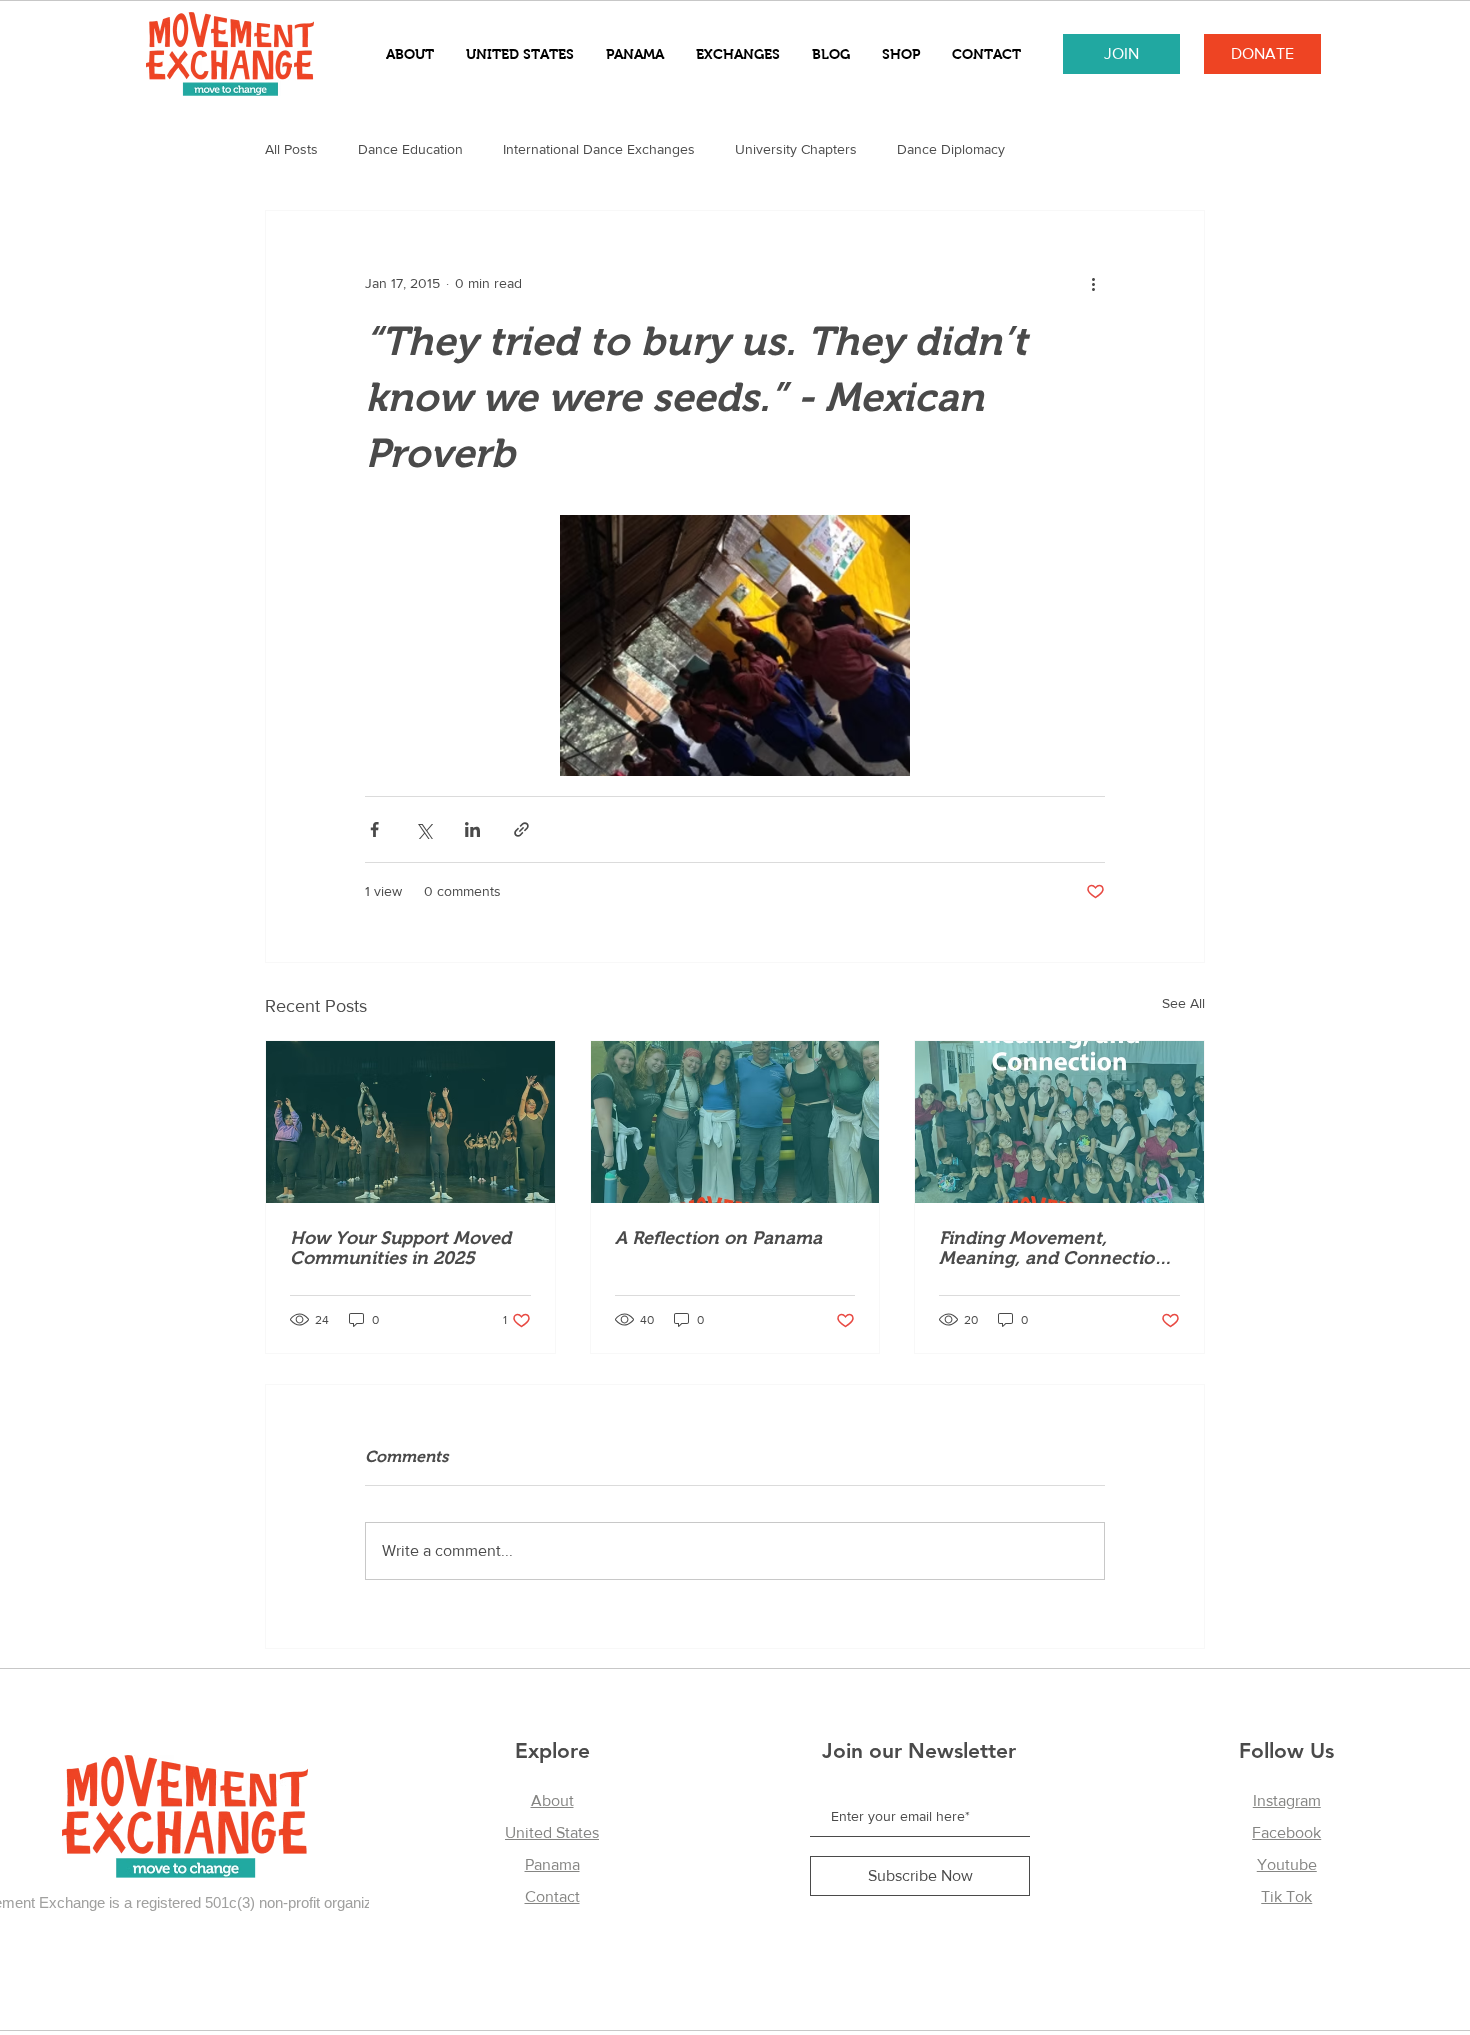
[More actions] (1093, 283)
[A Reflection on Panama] (735, 1122)
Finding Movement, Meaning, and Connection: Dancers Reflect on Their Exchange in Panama (1055, 1248)
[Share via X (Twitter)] (423, 829)
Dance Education (410, 149)
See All (1183, 1003)
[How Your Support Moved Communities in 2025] (410, 1122)
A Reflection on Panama (718, 1238)
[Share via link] (521, 829)
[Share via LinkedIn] (472, 829)
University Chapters (796, 149)
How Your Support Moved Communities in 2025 (400, 1248)
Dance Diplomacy (951, 149)
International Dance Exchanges (599, 149)
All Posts (291, 149)
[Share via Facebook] (374, 829)
